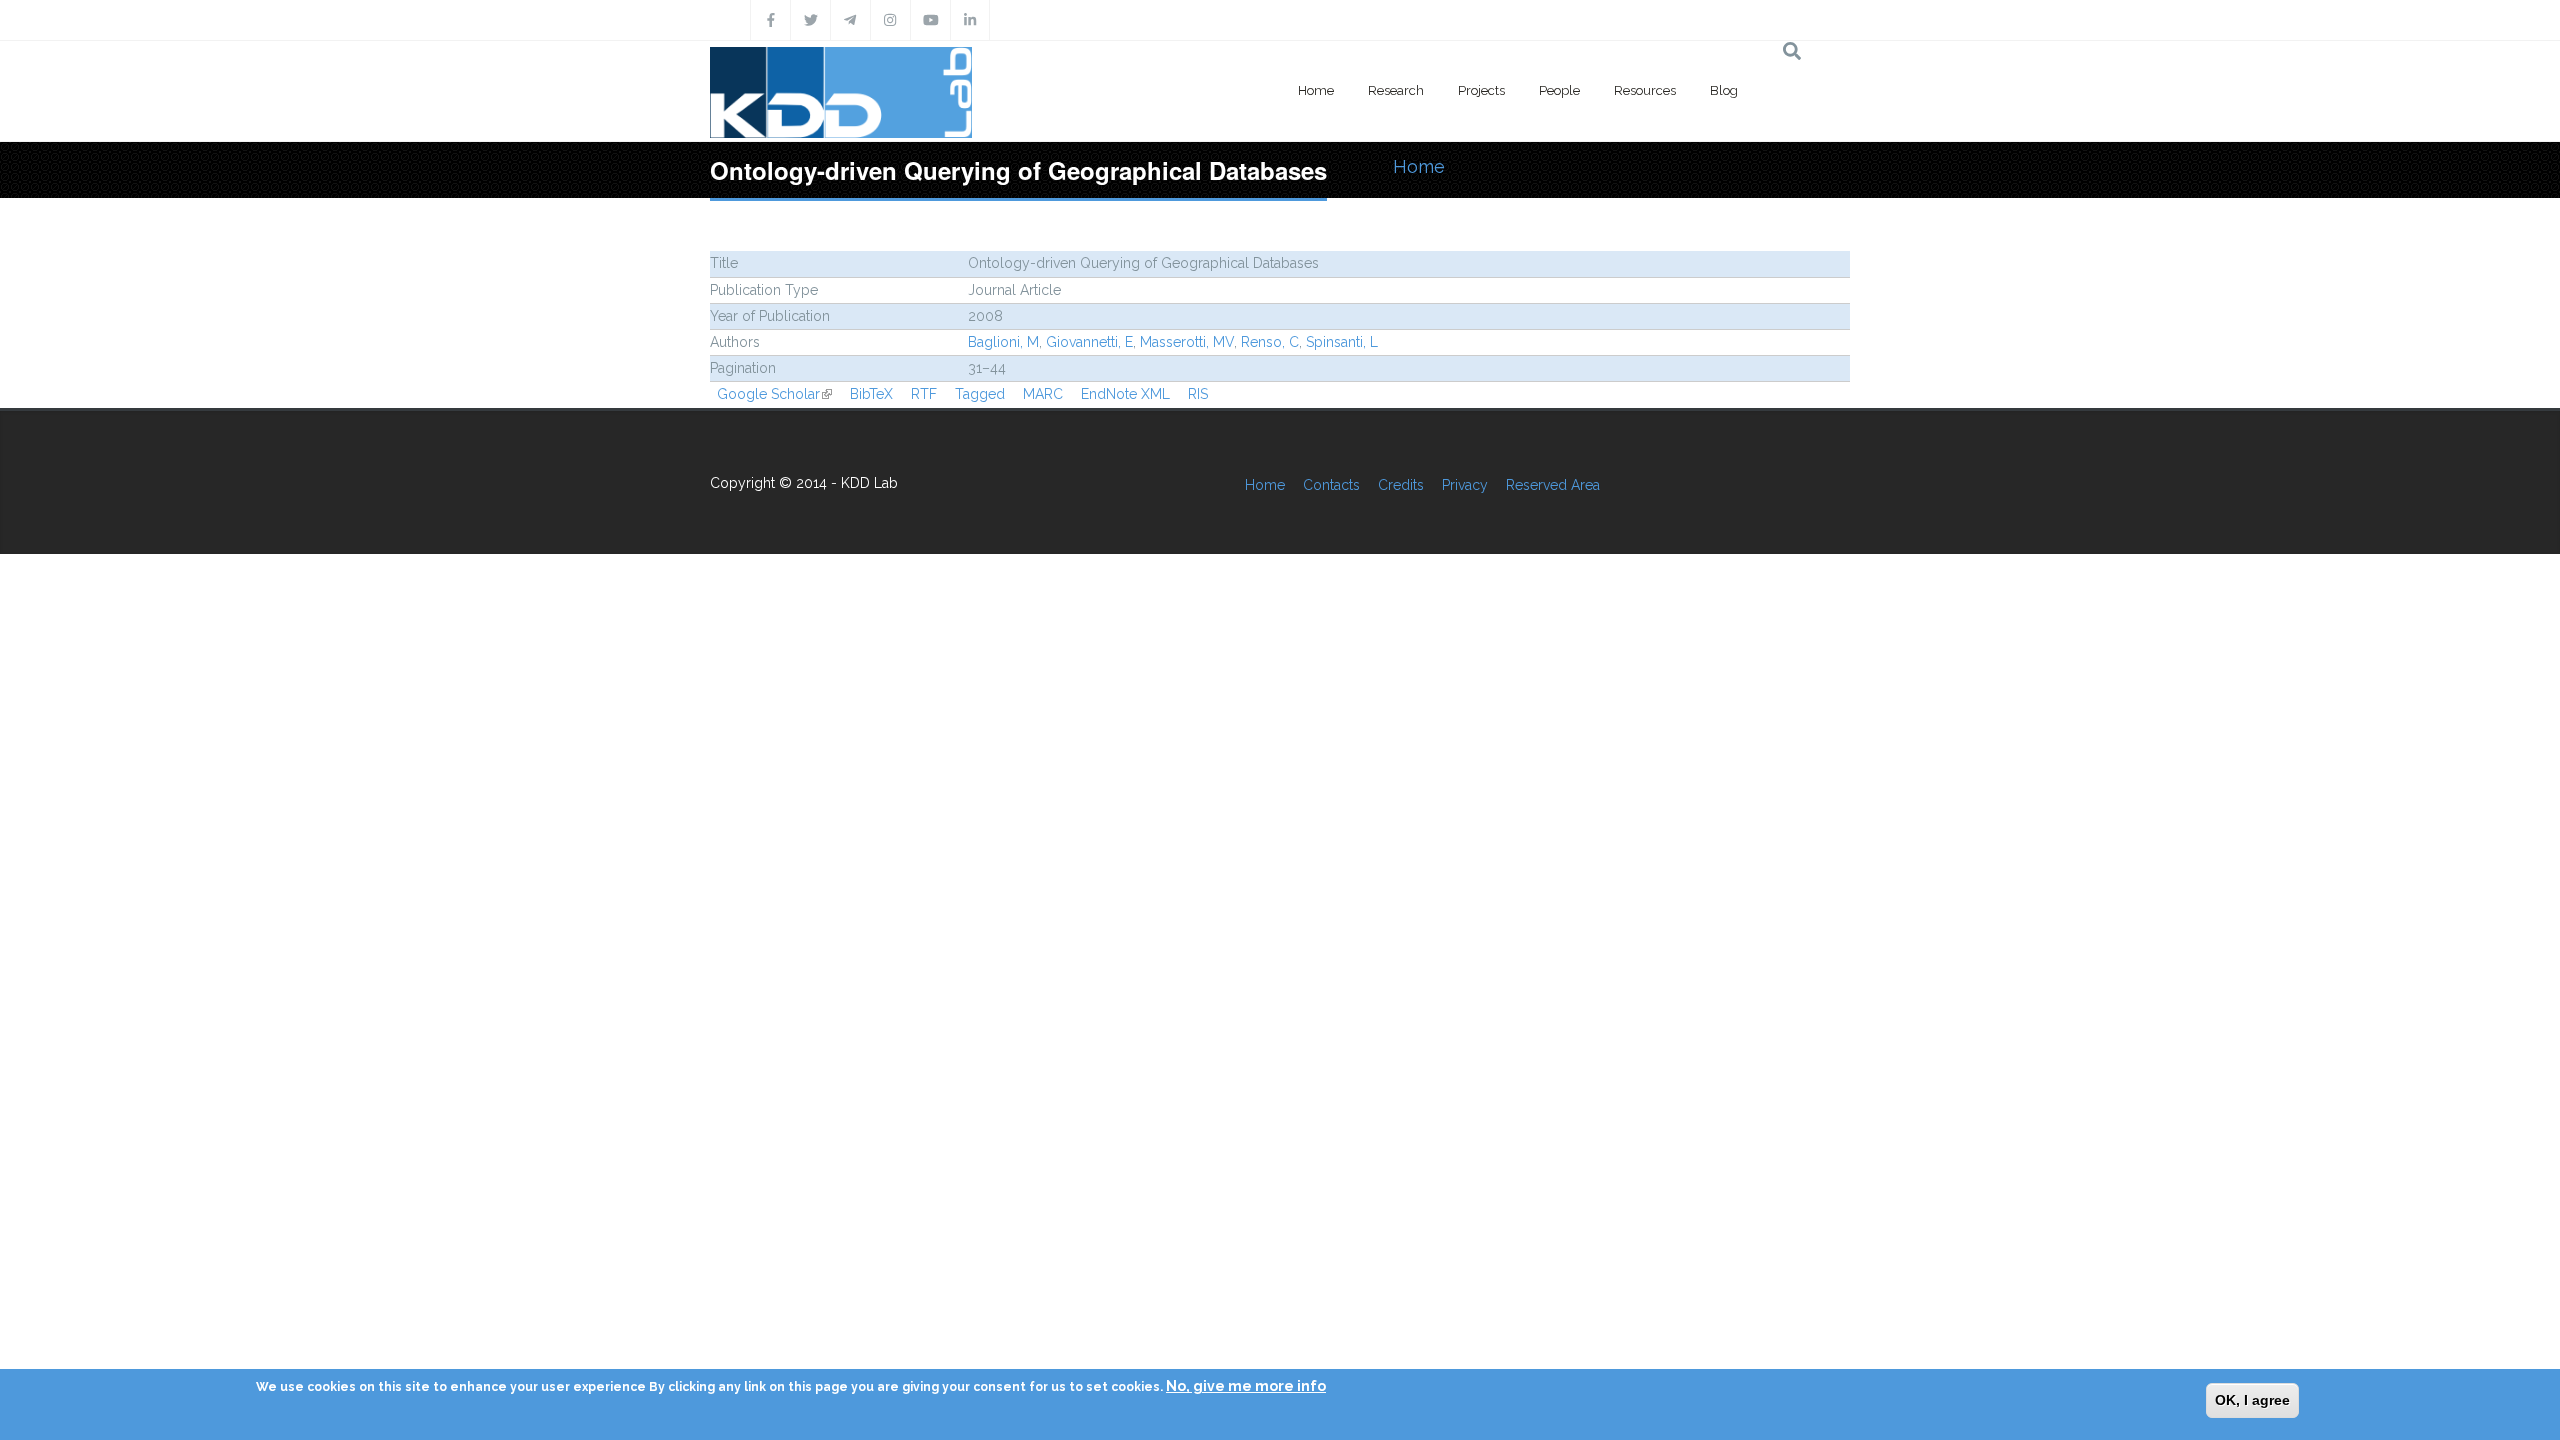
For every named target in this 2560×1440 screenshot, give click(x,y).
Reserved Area (1553, 485)
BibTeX (871, 394)
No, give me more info (1246, 1386)
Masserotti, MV (1187, 342)
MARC (1043, 394)
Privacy (1465, 485)
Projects (1481, 90)
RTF (924, 394)
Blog (1724, 90)
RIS (1198, 394)
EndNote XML (1125, 394)
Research (1396, 90)
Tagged (980, 394)
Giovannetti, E (1089, 342)
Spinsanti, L (1342, 342)
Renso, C (1270, 342)
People (1559, 90)
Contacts (1331, 485)
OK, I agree (2252, 1400)
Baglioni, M (1003, 342)
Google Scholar (774, 394)
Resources (1645, 90)
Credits (1401, 485)
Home (1316, 90)
